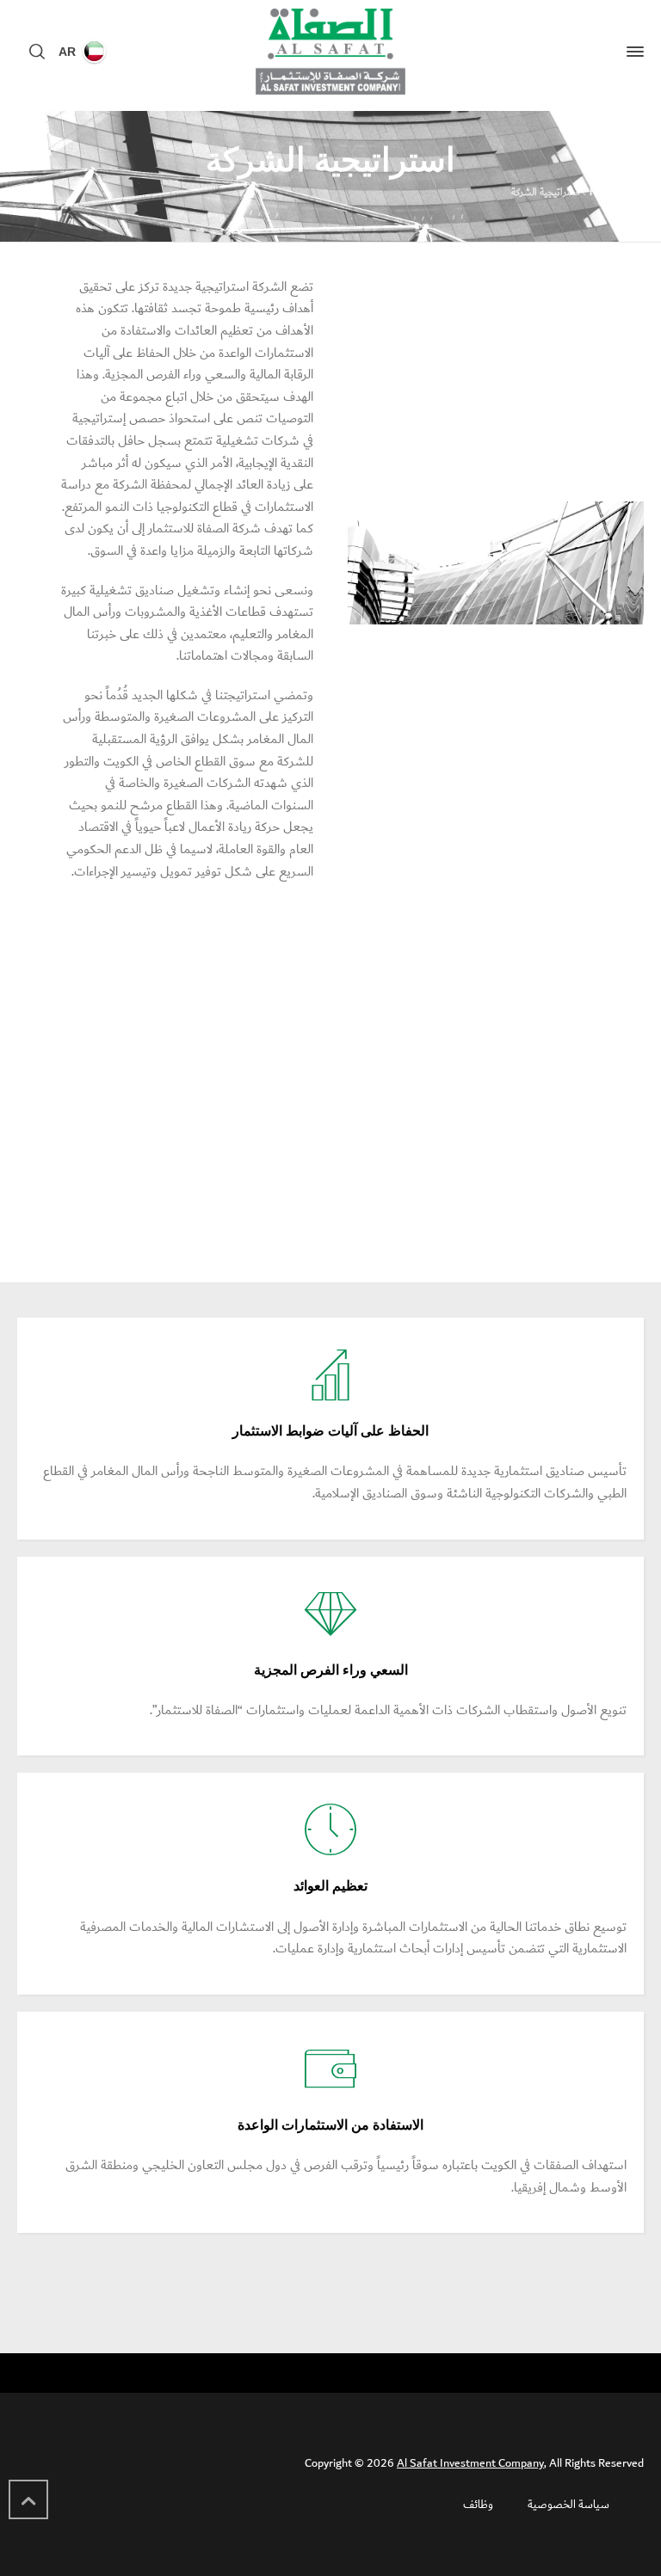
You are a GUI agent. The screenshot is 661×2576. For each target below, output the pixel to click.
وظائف (478, 2505)
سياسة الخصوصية (568, 2505)
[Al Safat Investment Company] (330, 52)
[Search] (40, 52)
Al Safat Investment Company (470, 2463)
